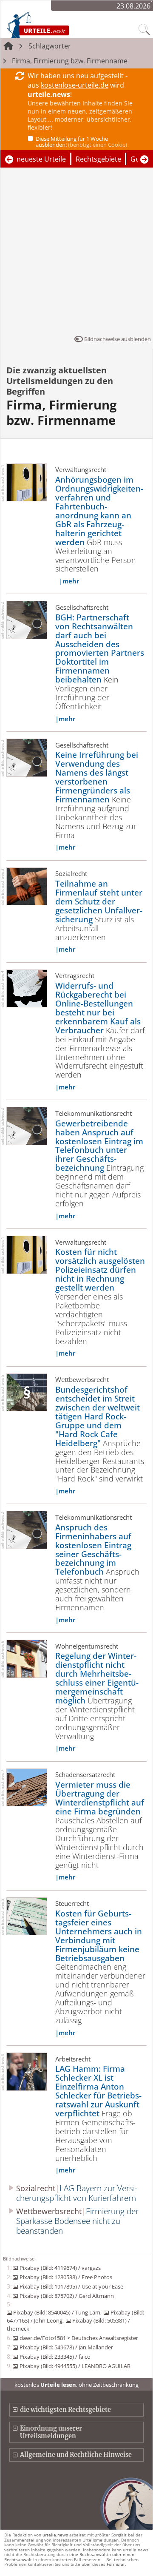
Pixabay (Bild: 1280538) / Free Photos (66, 2277)
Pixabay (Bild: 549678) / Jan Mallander (66, 2347)
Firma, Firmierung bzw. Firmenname (70, 61)
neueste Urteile (41, 159)
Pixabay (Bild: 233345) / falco (55, 2357)
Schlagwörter (50, 46)
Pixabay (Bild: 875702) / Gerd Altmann (67, 2296)
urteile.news (55, 2535)
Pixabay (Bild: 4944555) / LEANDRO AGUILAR (75, 2366)
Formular (116, 2564)
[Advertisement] (76, 253)
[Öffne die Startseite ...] (56, 25)
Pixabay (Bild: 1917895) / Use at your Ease (71, 2286)
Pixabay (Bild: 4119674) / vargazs (60, 2268)
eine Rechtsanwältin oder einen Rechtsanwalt (69, 2557)
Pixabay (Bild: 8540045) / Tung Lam (57, 2312)
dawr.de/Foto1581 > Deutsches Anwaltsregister (79, 2338)
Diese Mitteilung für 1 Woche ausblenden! (81, 142)
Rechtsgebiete (98, 159)
